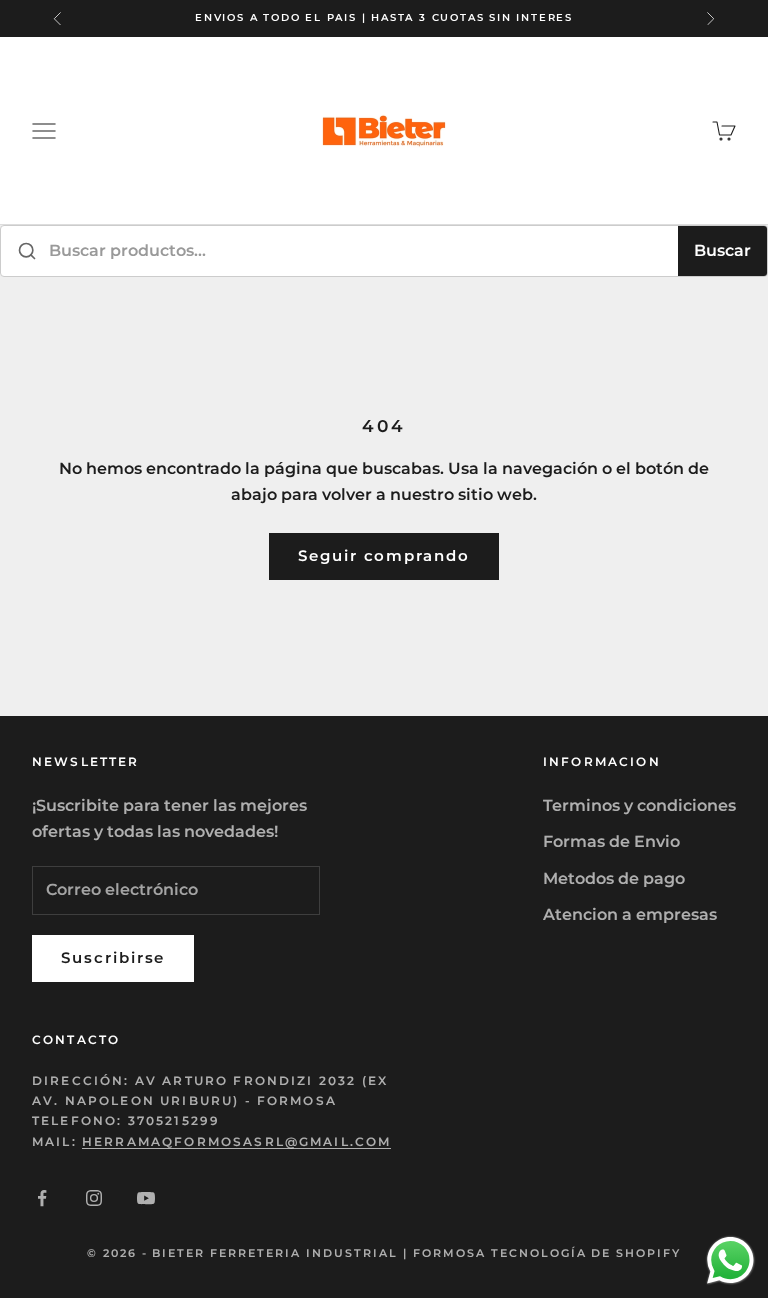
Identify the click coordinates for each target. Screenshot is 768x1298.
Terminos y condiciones (639, 805)
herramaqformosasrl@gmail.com (236, 1141)
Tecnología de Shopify (586, 1253)
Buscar (722, 250)
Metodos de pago (614, 878)
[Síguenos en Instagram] (94, 1198)
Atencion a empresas (630, 914)
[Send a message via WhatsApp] (730, 1260)
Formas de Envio (611, 841)
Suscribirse (113, 957)
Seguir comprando (384, 555)
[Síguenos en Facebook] (42, 1198)
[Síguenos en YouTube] (146, 1198)
